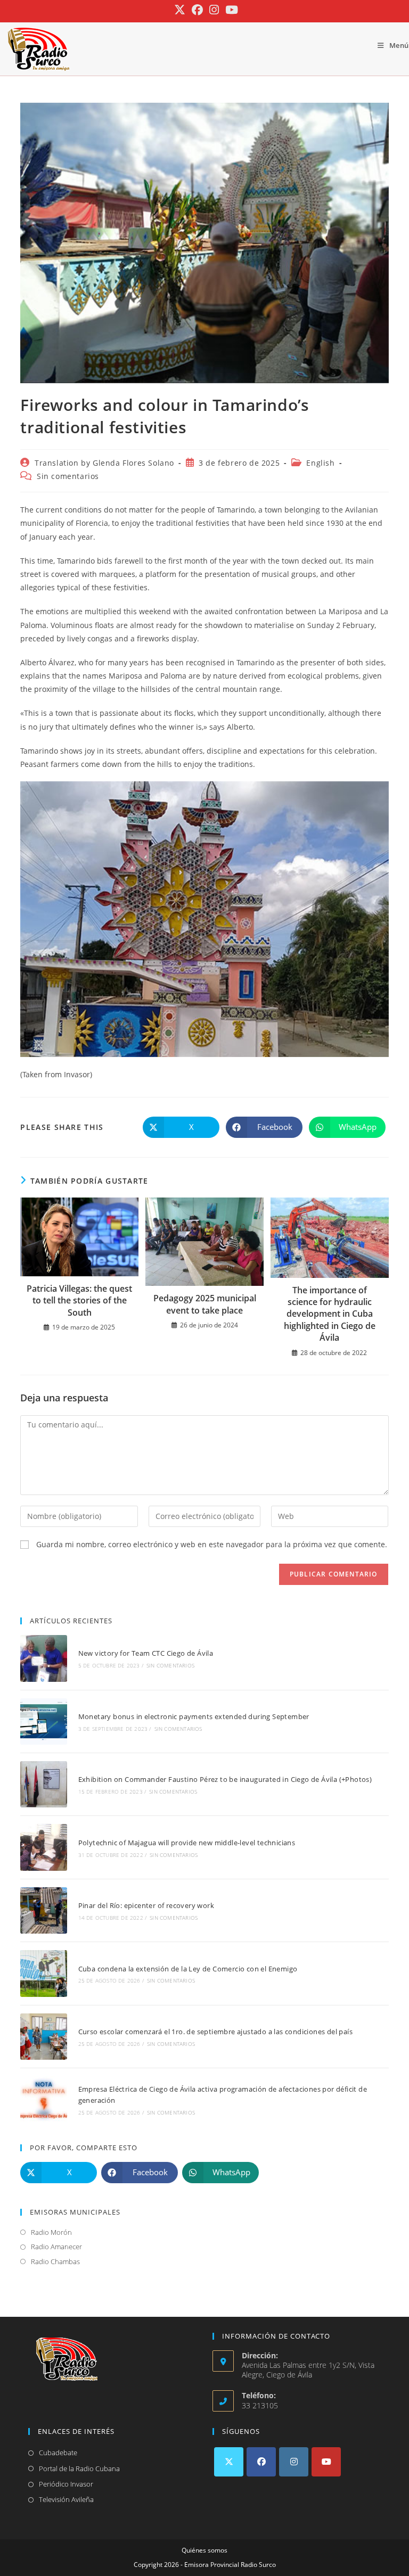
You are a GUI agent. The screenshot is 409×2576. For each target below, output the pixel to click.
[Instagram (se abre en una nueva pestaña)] (214, 10)
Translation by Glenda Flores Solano (104, 463)
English (320, 463)
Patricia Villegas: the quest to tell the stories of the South (79, 1301)
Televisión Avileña (66, 2499)
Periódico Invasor (66, 2484)
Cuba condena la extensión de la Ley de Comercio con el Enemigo (188, 1969)
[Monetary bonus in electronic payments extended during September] (43, 1722)
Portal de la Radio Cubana (79, 2468)
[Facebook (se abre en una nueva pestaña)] (197, 10)
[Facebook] (261, 2462)
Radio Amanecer (56, 2247)
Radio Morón (51, 2232)
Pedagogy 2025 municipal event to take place (205, 1304)
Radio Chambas (55, 2261)
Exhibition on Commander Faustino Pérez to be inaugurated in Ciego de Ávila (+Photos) (225, 1779)
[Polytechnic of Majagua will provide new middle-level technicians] (43, 1847)
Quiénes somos (204, 2550)
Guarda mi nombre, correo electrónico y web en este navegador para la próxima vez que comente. (212, 1544)
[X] (229, 2462)
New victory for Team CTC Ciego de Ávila (146, 1653)
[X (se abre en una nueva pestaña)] (180, 10)
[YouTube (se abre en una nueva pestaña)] (230, 10)
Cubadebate (58, 2453)
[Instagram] (294, 2462)
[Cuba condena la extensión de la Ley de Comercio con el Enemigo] (43, 1973)
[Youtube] (326, 2462)
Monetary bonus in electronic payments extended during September (194, 1716)
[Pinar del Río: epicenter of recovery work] (43, 1910)
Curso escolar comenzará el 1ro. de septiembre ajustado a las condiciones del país (215, 2032)
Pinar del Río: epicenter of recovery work (146, 1905)
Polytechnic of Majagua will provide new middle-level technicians (187, 1843)
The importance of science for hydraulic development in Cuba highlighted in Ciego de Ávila (330, 1314)
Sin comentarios (68, 476)
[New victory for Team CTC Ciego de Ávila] (43, 1658)
